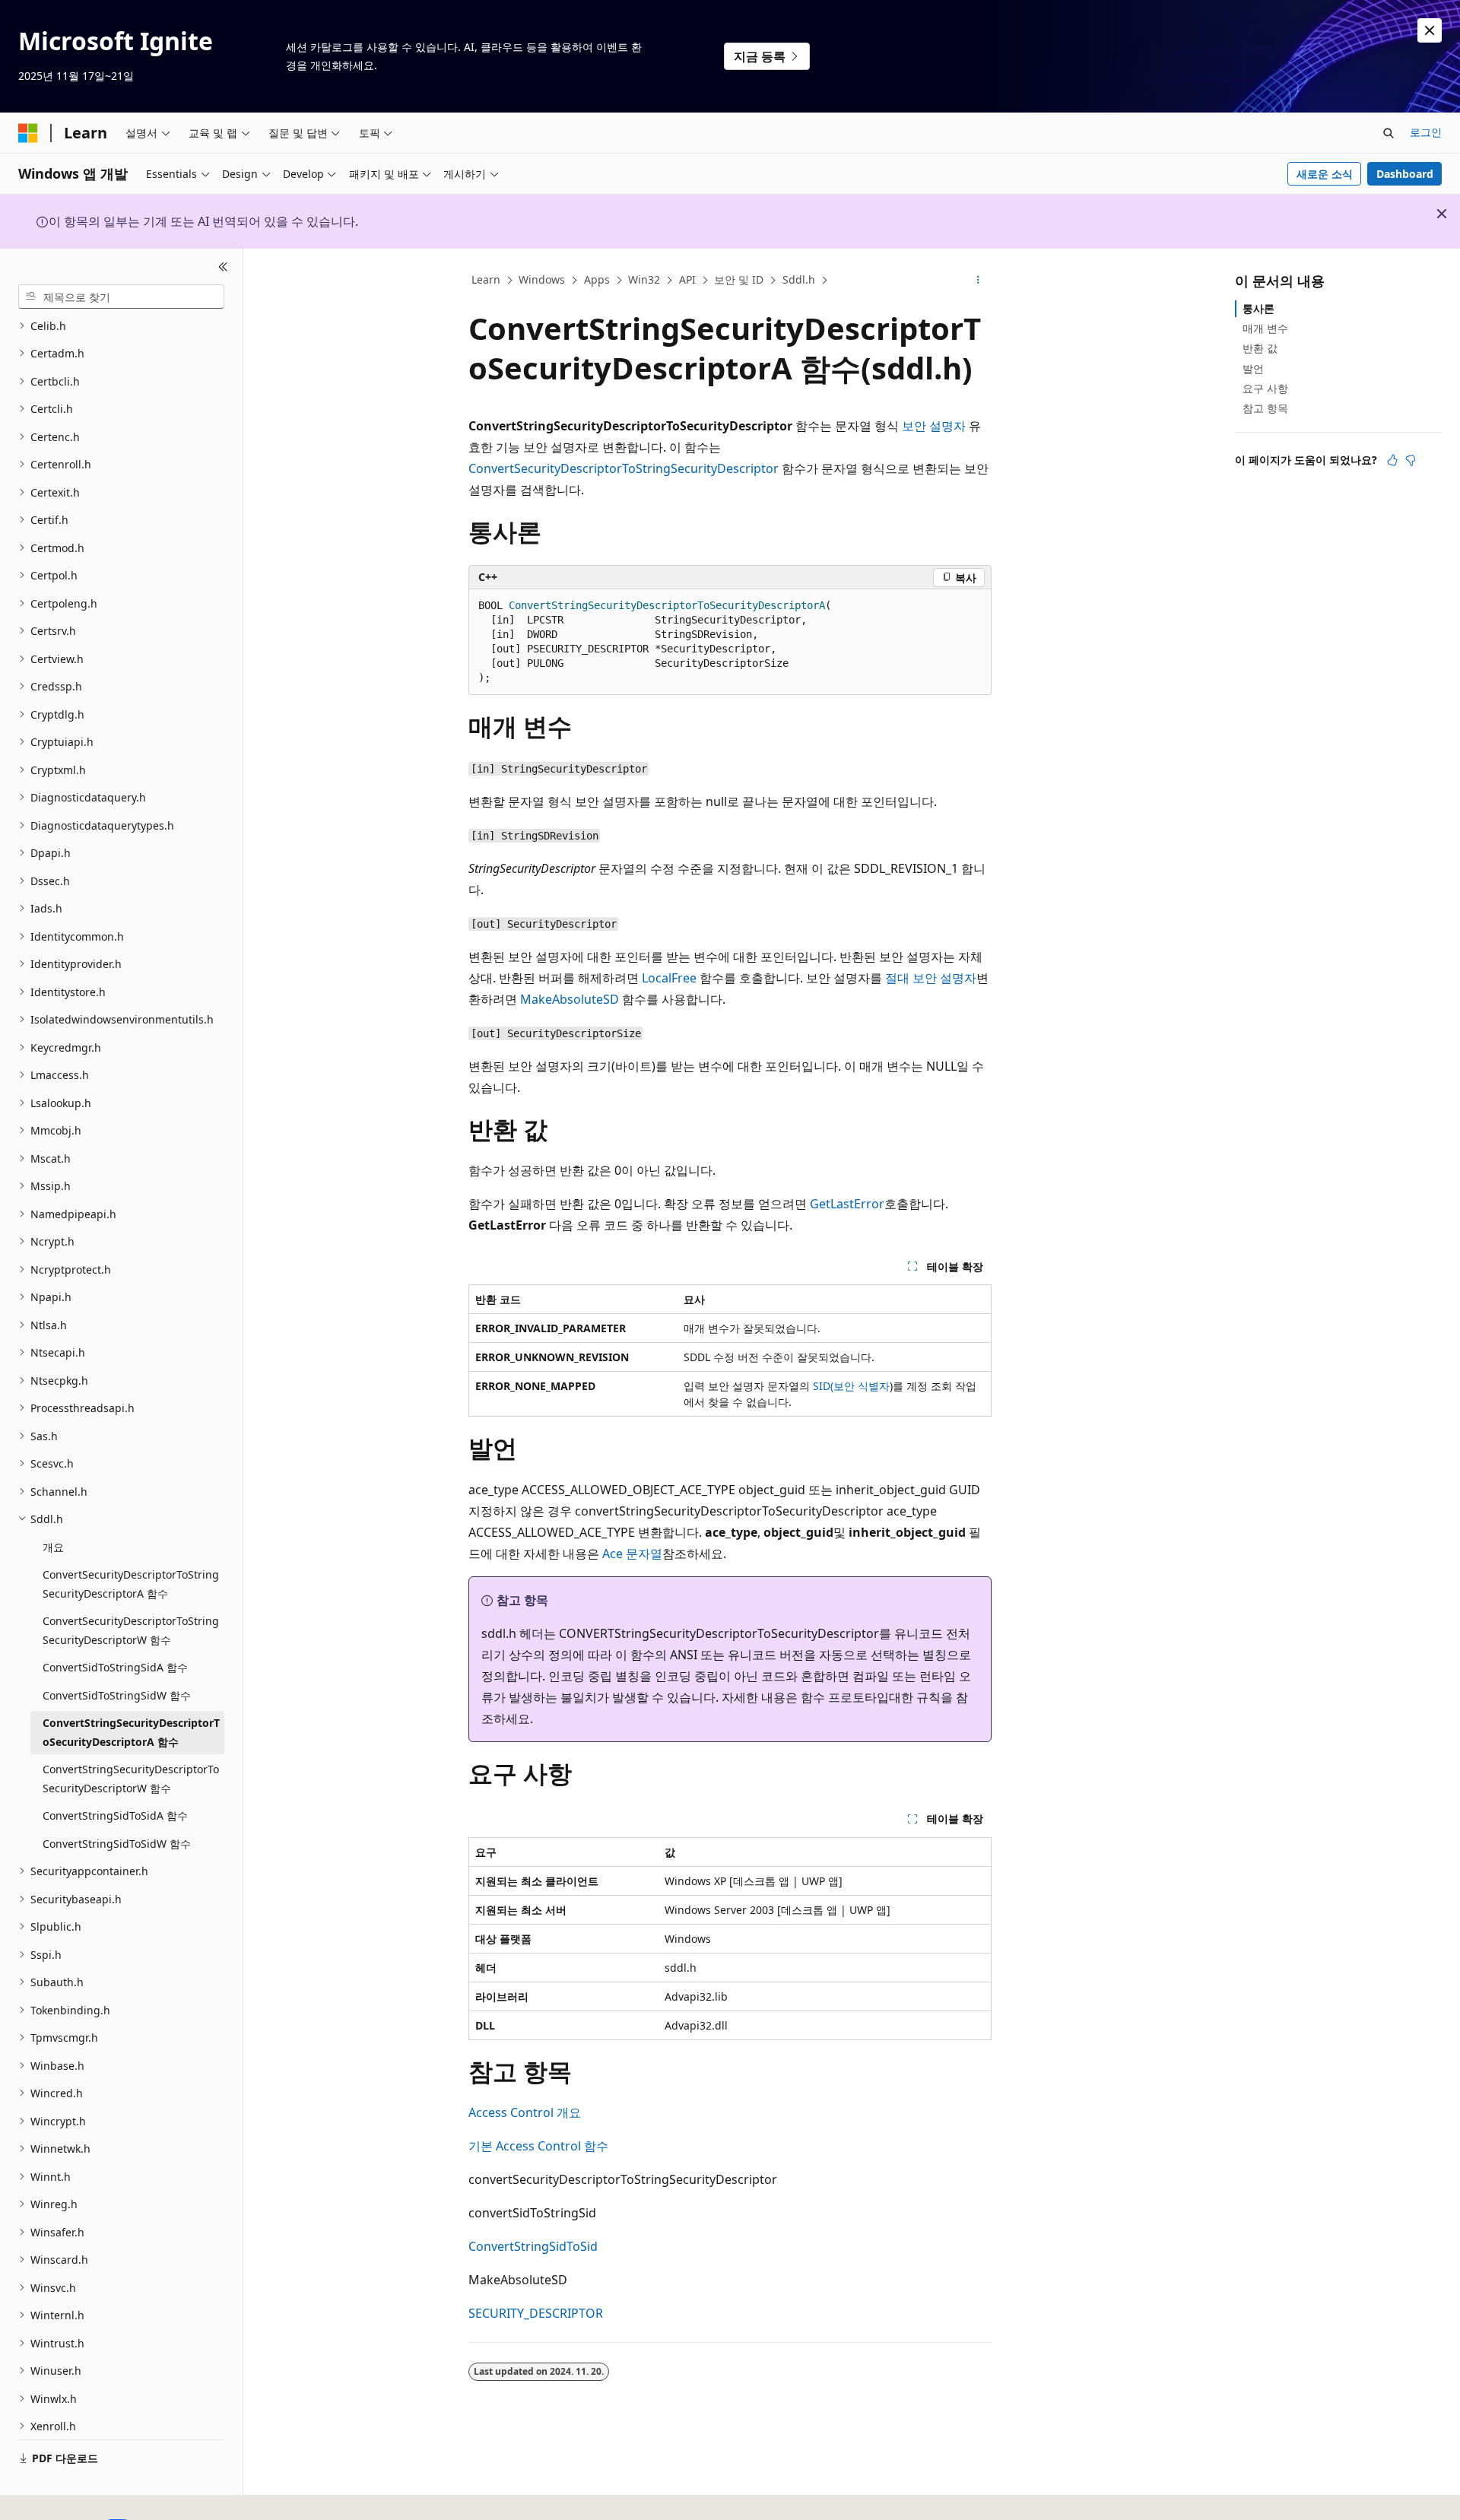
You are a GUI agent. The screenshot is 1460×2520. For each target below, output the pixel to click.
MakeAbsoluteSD (570, 999)
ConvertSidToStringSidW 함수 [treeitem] (117, 1695)
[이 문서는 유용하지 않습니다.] (1411, 460)
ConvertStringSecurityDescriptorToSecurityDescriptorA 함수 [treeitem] (131, 1732)
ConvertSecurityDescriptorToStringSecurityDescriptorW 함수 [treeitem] (131, 1630)
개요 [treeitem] (53, 1547)
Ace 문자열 (632, 1554)
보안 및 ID (739, 279)
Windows (542, 279)
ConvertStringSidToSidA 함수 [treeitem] (115, 1815)
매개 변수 (1265, 328)
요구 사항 (1265, 388)
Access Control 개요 (525, 2112)
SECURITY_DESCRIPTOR (536, 2313)
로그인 (1426, 132)
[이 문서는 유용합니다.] (1392, 460)
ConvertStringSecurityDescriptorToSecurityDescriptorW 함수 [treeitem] (131, 1779)
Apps (597, 279)
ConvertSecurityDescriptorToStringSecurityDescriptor (624, 468)
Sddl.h (799, 279)
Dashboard (1405, 174)
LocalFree (669, 978)
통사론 (1258, 308)
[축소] (223, 267)
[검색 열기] (1389, 133)
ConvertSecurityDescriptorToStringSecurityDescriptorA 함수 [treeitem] (131, 1584)
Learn (486, 279)
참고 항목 (1265, 408)
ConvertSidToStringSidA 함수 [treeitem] (115, 1667)
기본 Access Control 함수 (538, 2146)
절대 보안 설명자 (931, 978)
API (687, 279)
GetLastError (847, 1204)
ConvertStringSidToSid (533, 2246)
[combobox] (121, 297)
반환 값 (1260, 348)
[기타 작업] (978, 281)
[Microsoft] (28, 133)
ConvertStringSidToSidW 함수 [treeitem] (117, 1844)
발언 (1253, 368)
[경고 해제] (1430, 30)
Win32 (644, 279)
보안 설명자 (934, 426)
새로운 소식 (1325, 174)
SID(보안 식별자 (851, 1386)
